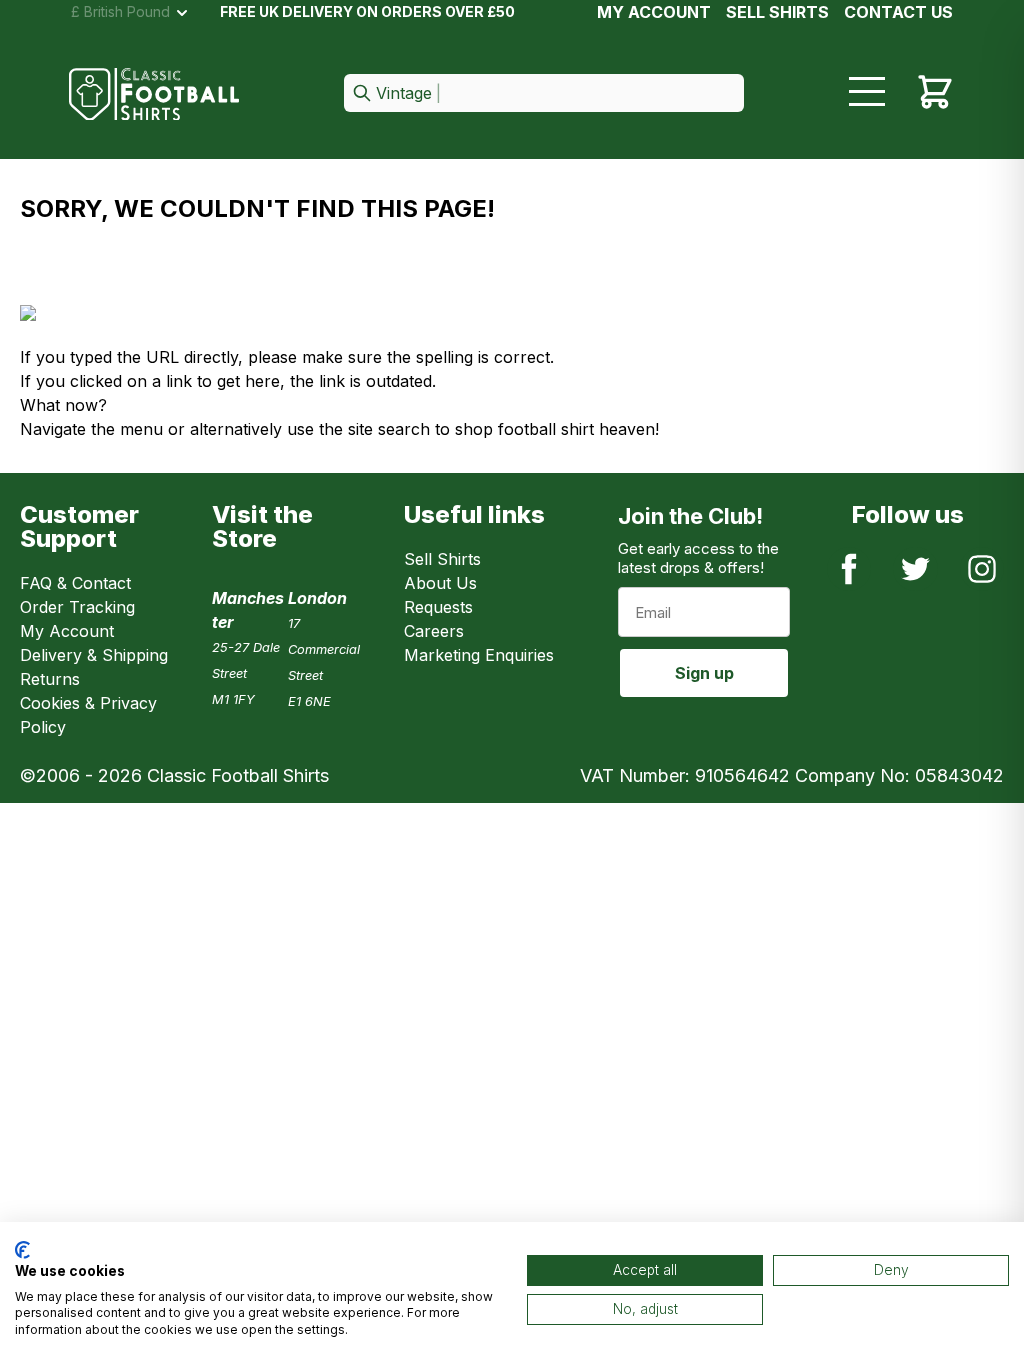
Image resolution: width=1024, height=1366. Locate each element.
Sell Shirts (442, 559)
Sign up (704, 673)
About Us (440, 583)
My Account (654, 12)
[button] (544, 94)
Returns (50, 679)
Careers (434, 631)
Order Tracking (77, 607)
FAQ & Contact (75, 583)
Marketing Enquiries (479, 655)
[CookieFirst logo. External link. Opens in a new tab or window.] (22, 1250)
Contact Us (898, 12)
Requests (438, 607)
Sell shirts (777, 12)
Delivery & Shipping (94, 655)
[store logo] (154, 94)
